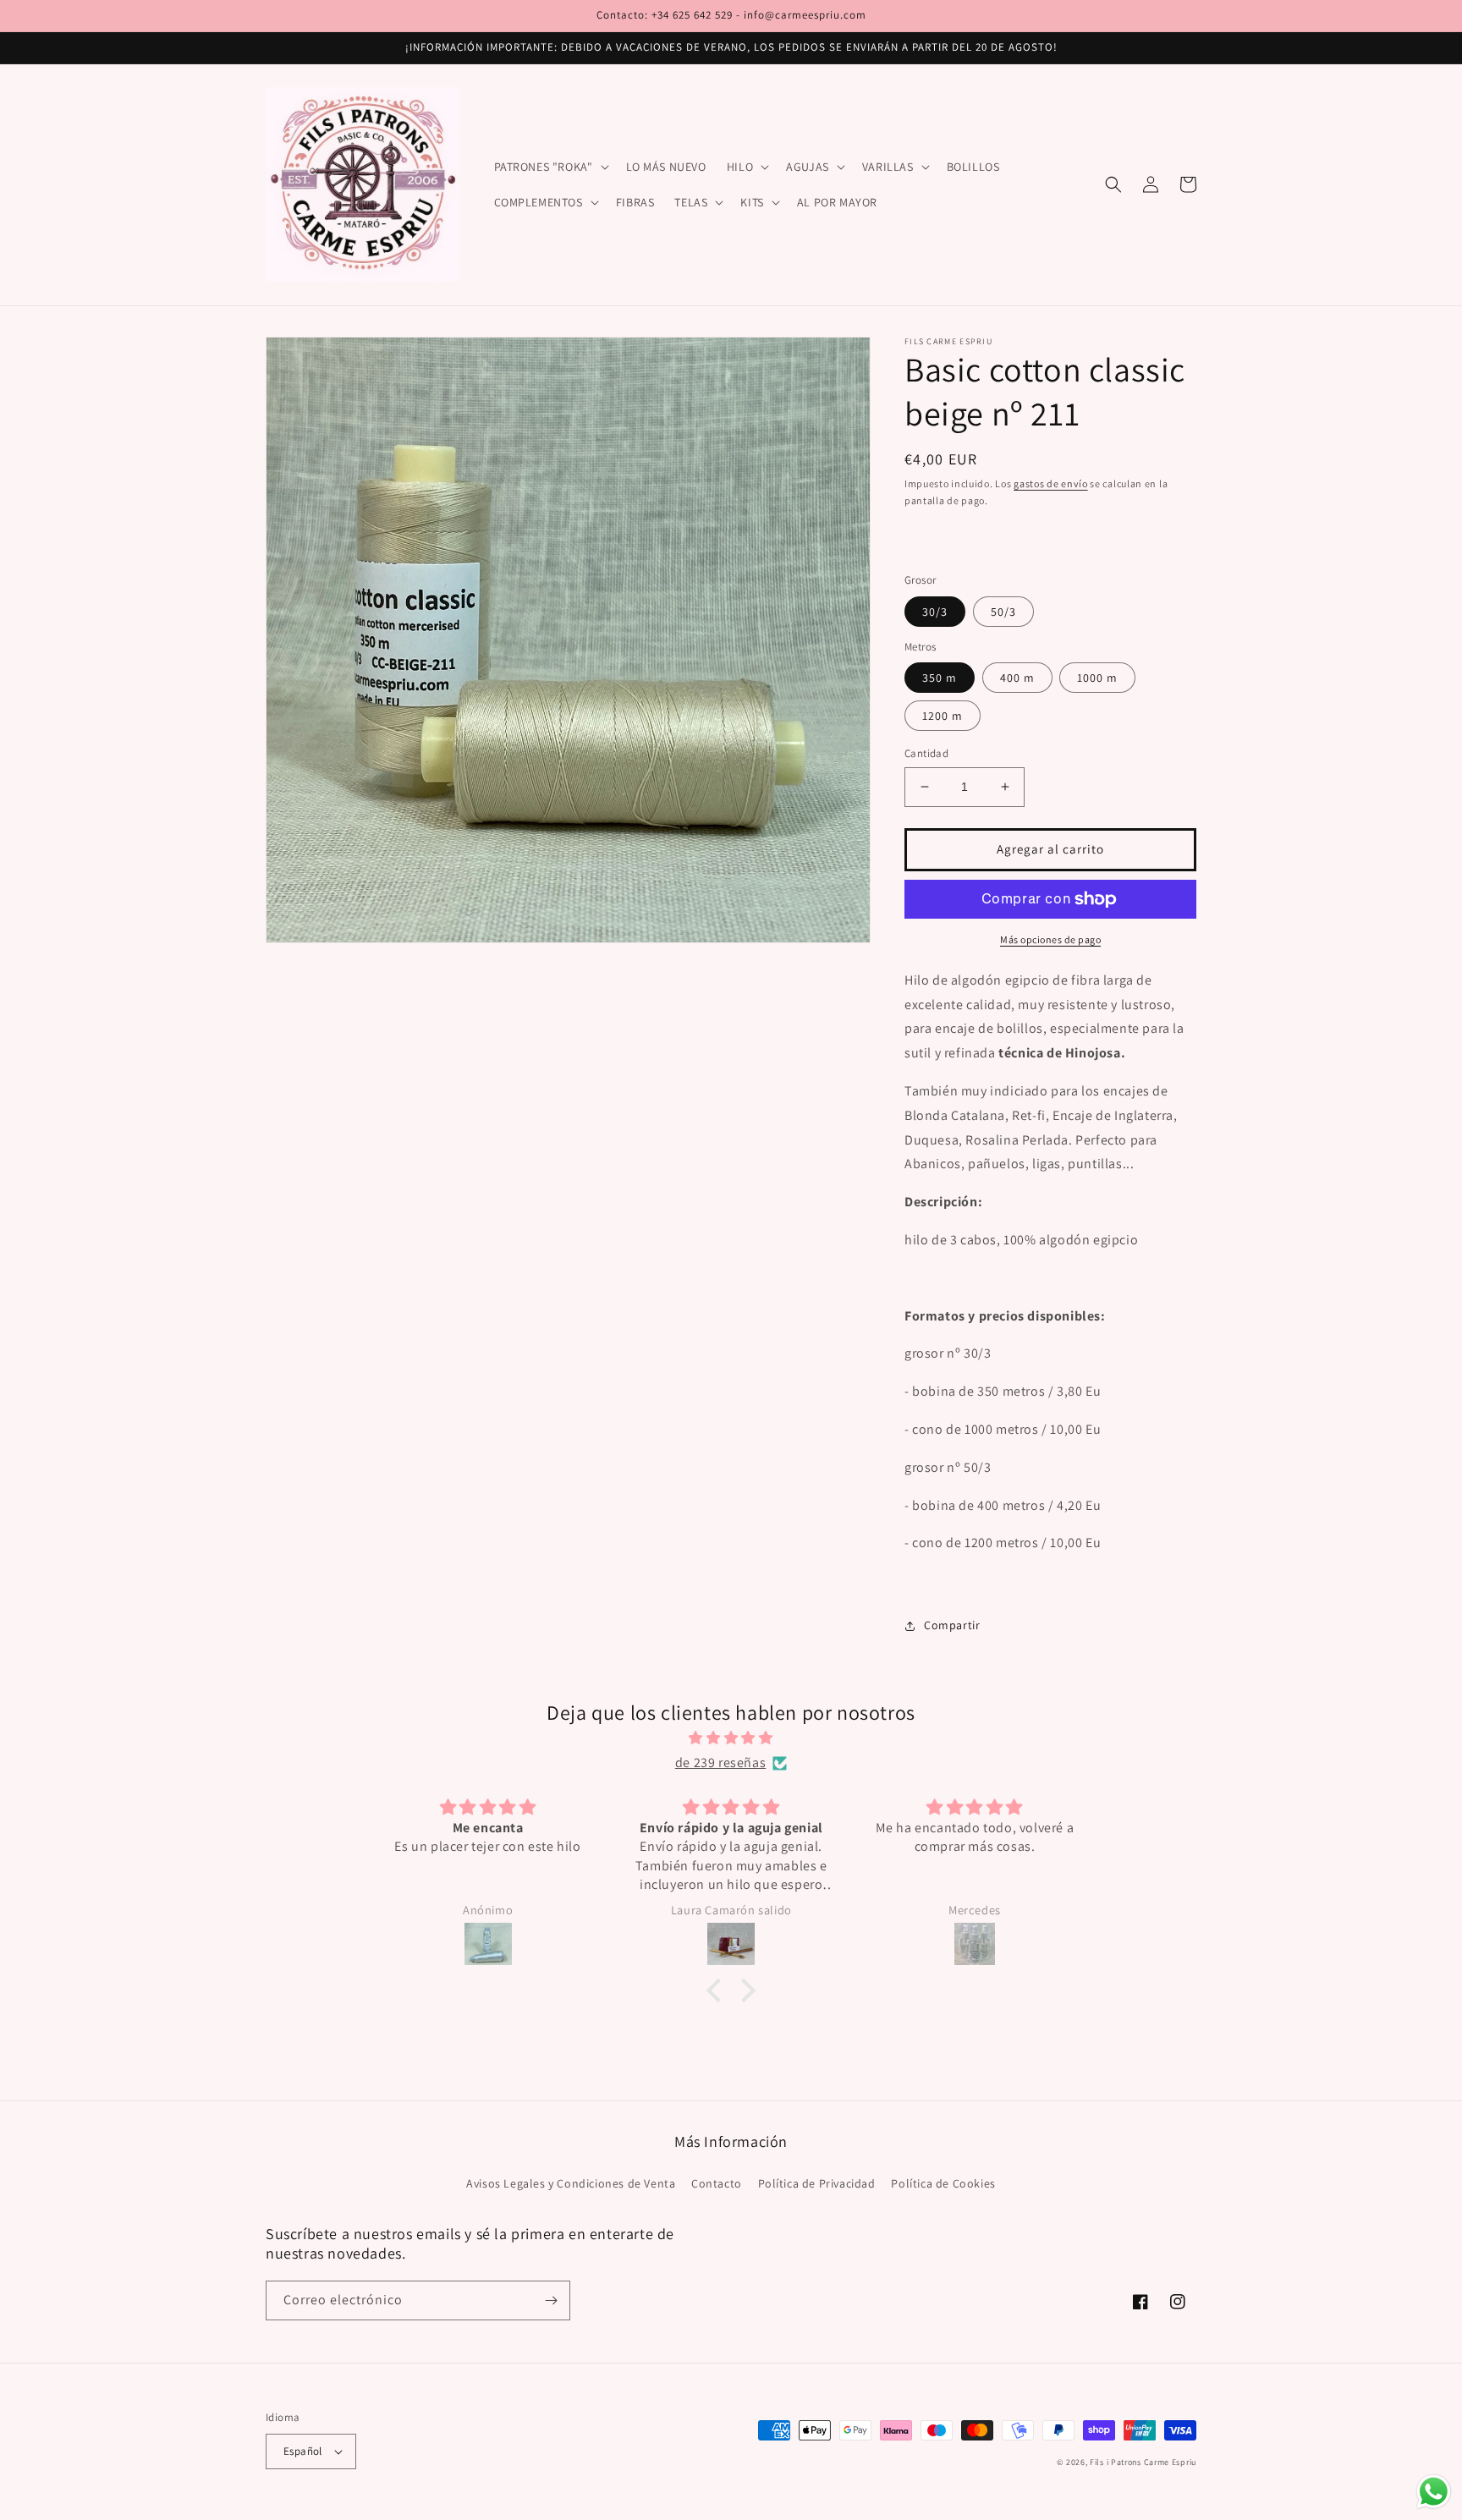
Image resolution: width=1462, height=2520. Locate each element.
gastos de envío (1051, 483)
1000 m (1097, 678)
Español (303, 2451)
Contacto (717, 2183)
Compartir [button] (952, 1625)
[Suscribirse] (551, 2300)
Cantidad (926, 753)
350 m (940, 678)
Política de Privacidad (817, 2183)
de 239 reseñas (720, 1762)
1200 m (943, 716)
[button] (550, 167)
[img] (731, 1738)
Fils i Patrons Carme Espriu (1143, 2462)
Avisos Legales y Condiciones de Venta (571, 2183)
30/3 (935, 612)
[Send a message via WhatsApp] (1434, 2492)
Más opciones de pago (1050, 939)
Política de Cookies (943, 2183)
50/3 (1003, 612)
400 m (1017, 678)
